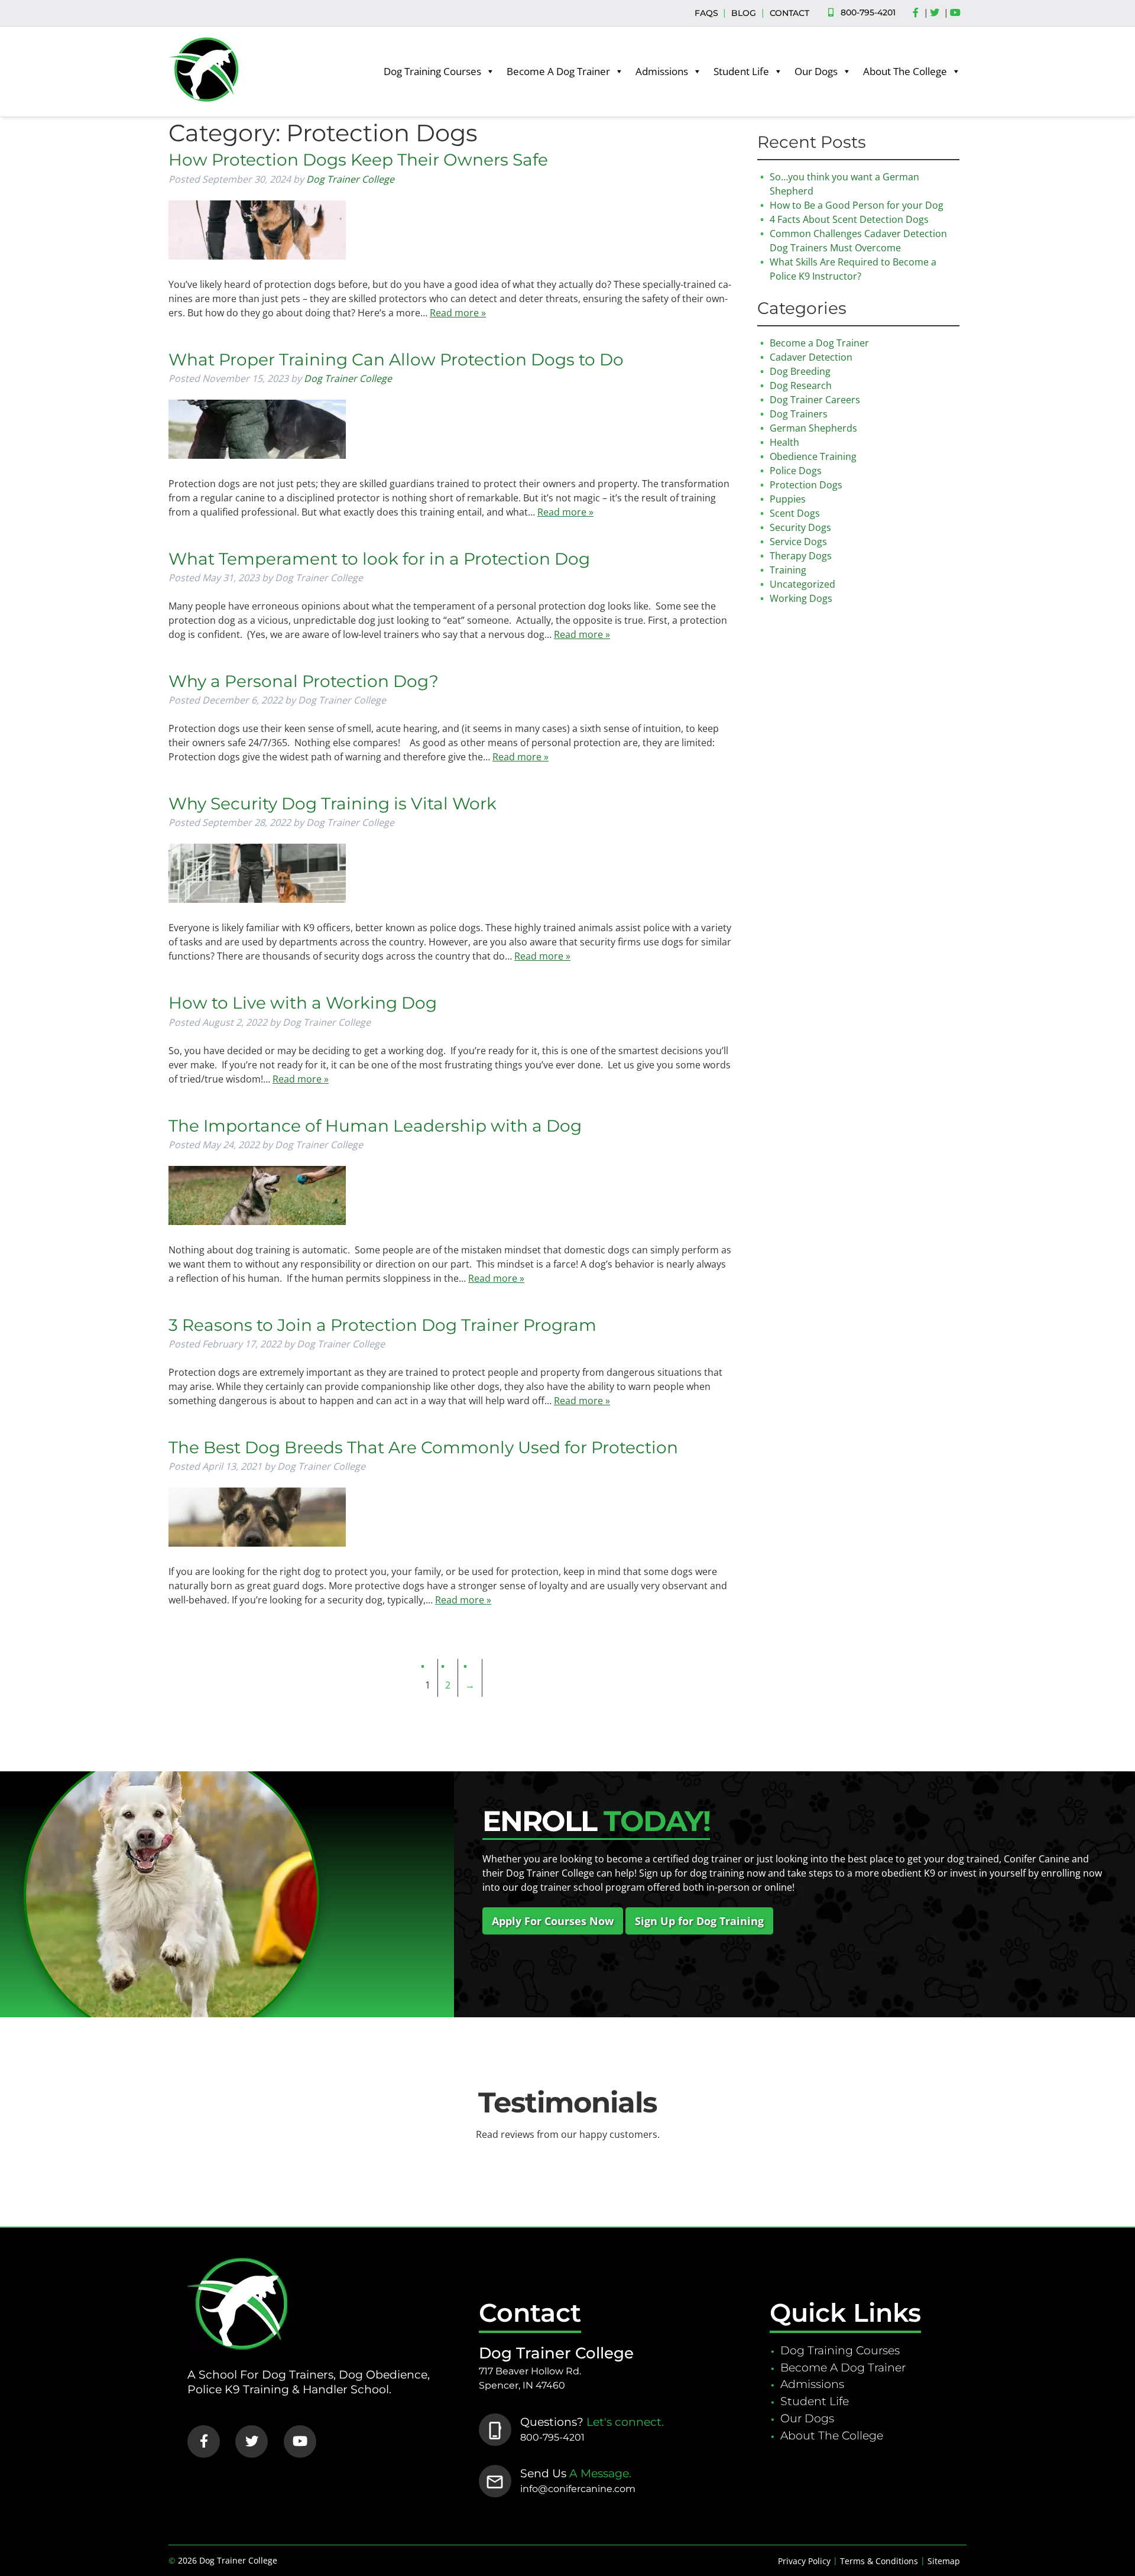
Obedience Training (813, 456)
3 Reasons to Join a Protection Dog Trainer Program (382, 1325)
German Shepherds (813, 428)
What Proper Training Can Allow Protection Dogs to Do (396, 359)
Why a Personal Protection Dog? (304, 681)
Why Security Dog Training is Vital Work (333, 803)
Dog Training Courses (432, 71)
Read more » (458, 313)
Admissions (662, 71)
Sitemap (944, 2561)
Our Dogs (816, 71)
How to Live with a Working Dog (303, 1003)
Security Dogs (800, 527)
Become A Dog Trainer (558, 71)
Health (784, 442)
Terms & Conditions (879, 2561)
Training (788, 570)
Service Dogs (798, 542)
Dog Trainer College (350, 179)
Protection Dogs (806, 485)
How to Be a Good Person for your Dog (857, 205)
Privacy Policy (804, 2561)
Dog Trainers (799, 414)
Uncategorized (802, 584)
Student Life (741, 71)
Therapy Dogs (801, 556)
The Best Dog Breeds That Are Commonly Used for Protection (423, 1447)
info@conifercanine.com (578, 2489)
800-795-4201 (868, 12)
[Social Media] (919, 13)
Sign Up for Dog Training (699, 1921)
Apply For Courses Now (553, 1921)
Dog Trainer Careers (815, 400)
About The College (905, 71)
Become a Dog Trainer (819, 343)
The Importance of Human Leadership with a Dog (375, 1126)
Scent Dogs (795, 513)
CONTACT (789, 13)
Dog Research (801, 385)
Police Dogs (796, 471)
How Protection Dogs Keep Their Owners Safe (358, 160)
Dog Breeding (800, 371)
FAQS (706, 13)
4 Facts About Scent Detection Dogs (849, 219)
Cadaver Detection (811, 357)
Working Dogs (801, 598)
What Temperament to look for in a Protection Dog (379, 559)
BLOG (744, 13)
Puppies (788, 499)
